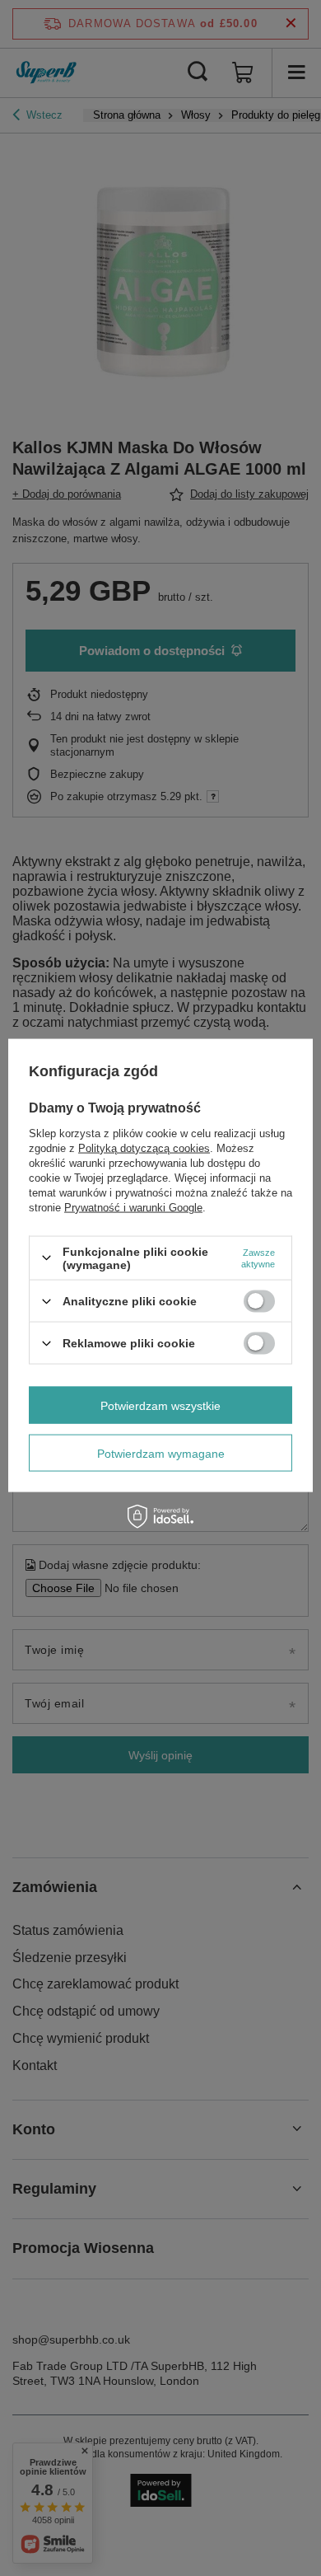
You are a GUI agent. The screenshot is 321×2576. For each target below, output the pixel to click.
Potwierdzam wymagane (161, 1453)
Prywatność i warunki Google (133, 1207)
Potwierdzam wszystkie (160, 1405)
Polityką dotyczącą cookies (144, 1147)
